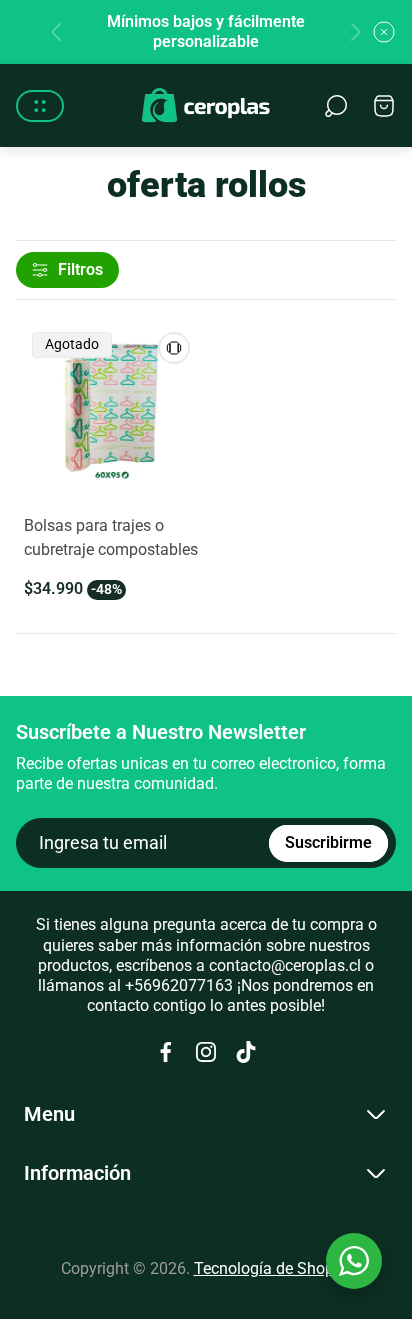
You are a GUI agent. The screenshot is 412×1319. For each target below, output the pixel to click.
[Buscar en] (336, 106)
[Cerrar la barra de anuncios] (384, 32)
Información (77, 1173)
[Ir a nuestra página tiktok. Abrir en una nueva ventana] (246, 1052)
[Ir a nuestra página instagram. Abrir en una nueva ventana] (206, 1052)
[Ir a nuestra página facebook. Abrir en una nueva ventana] (166, 1052)
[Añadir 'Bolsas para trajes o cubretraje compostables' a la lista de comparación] (174, 348)
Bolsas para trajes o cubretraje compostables (111, 537)
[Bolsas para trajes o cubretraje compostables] (111, 411)
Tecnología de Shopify (273, 1268)
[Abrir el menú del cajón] (40, 106)
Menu (49, 1114)
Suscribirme (328, 842)
